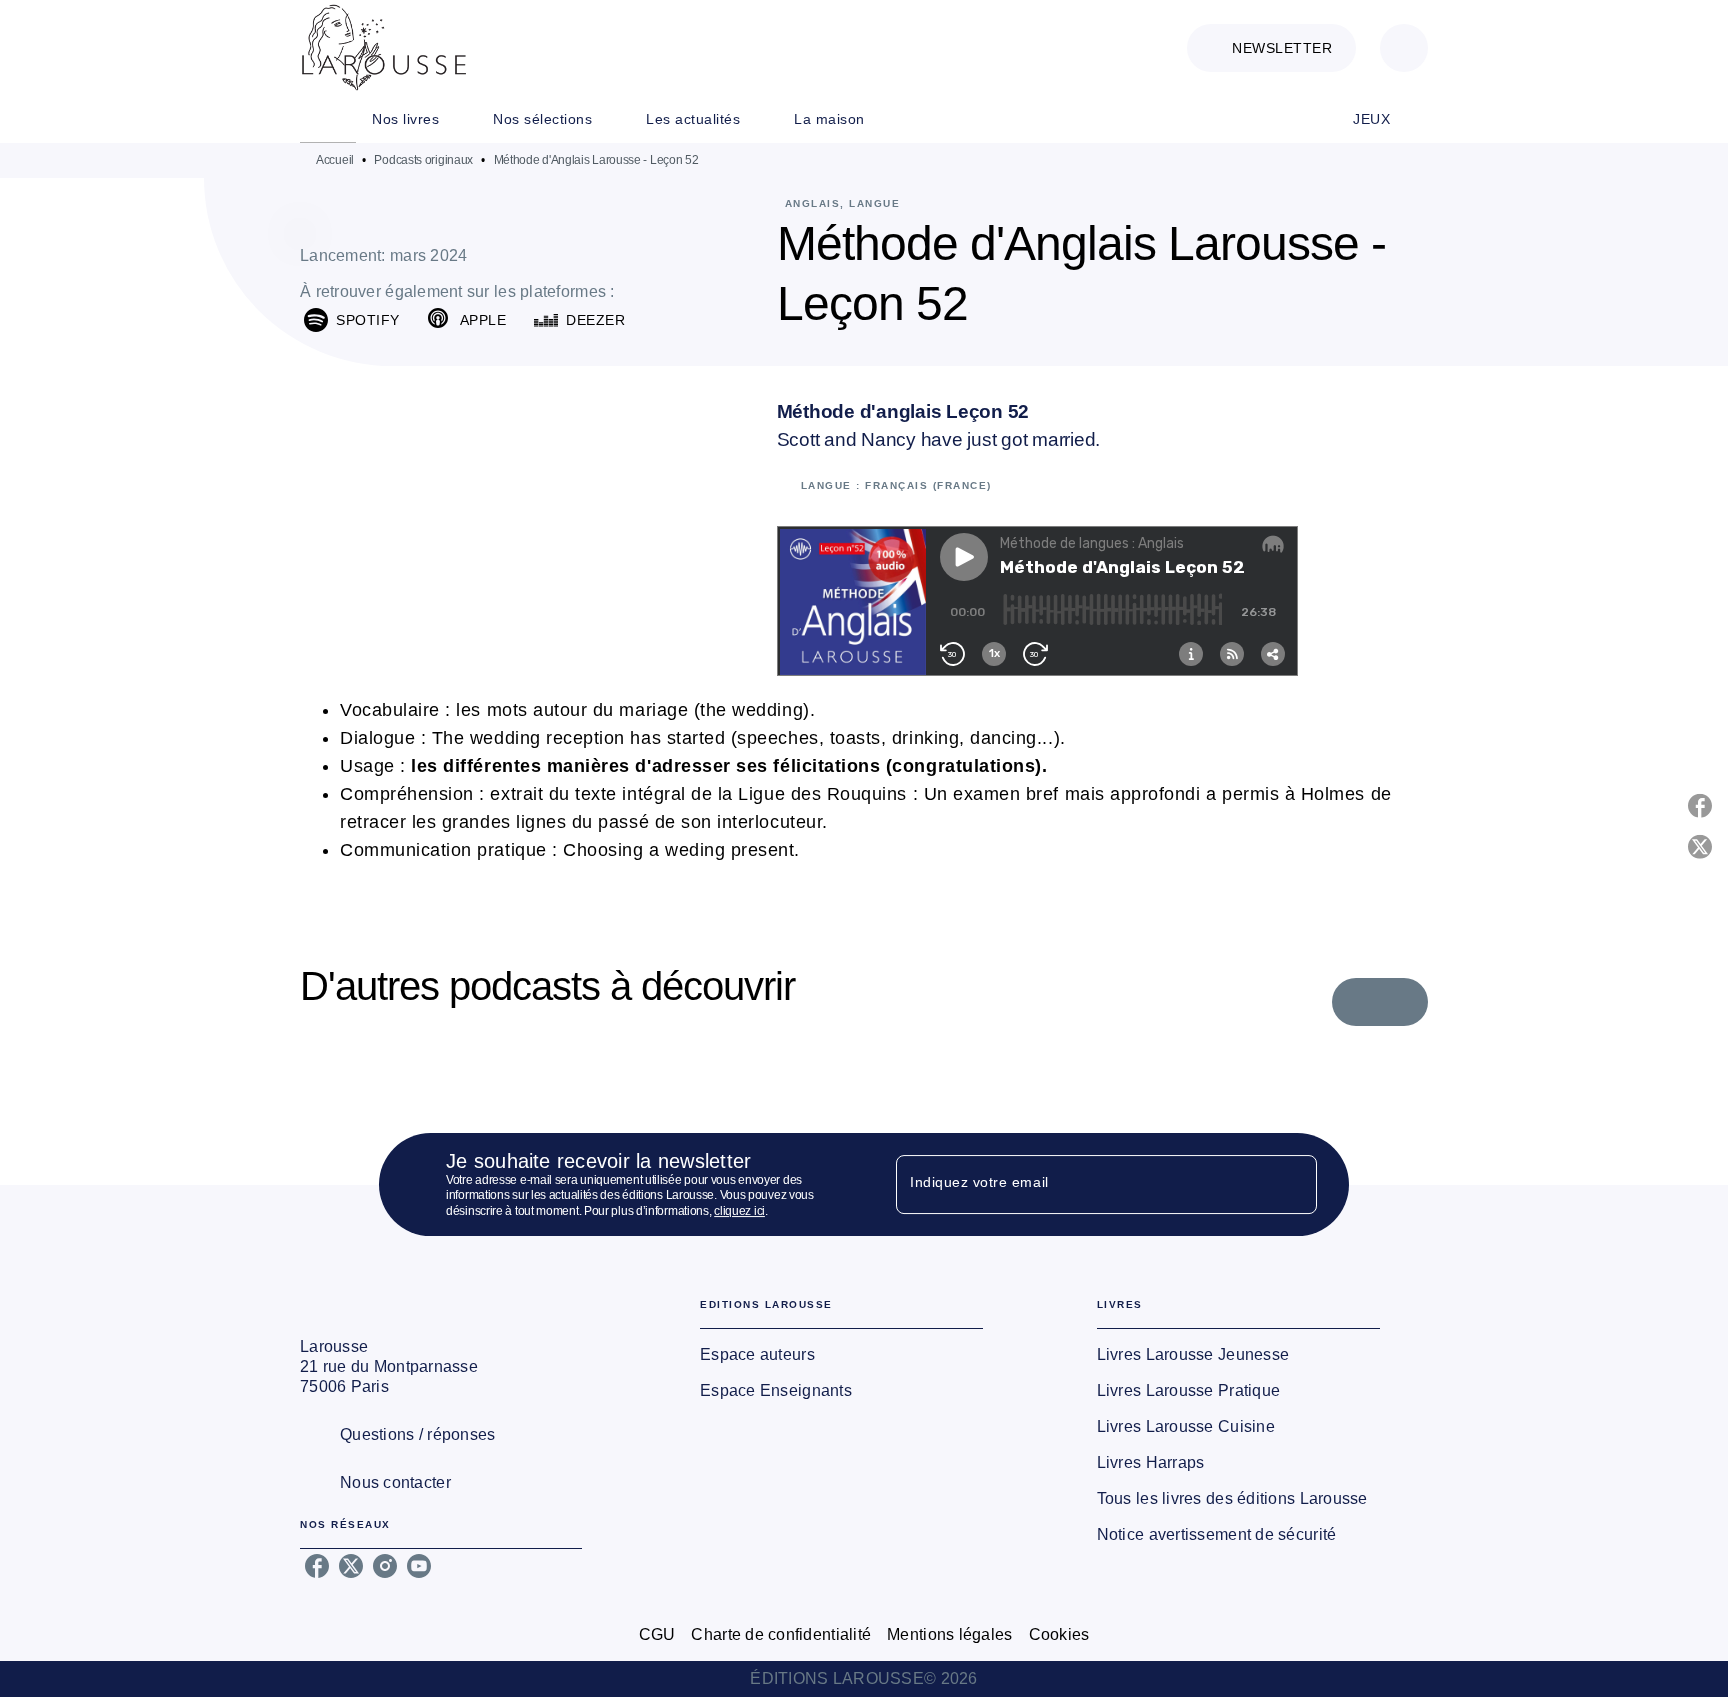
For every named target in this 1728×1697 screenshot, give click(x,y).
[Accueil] (384, 47)
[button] (1271, 48)
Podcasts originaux (423, 160)
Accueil (335, 160)
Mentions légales (949, 1634)
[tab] (328, 119)
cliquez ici (739, 1211)
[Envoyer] (1293, 1184)
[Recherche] (1404, 48)
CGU (657, 1634)
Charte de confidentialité (781, 1634)
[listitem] (317, 1566)
